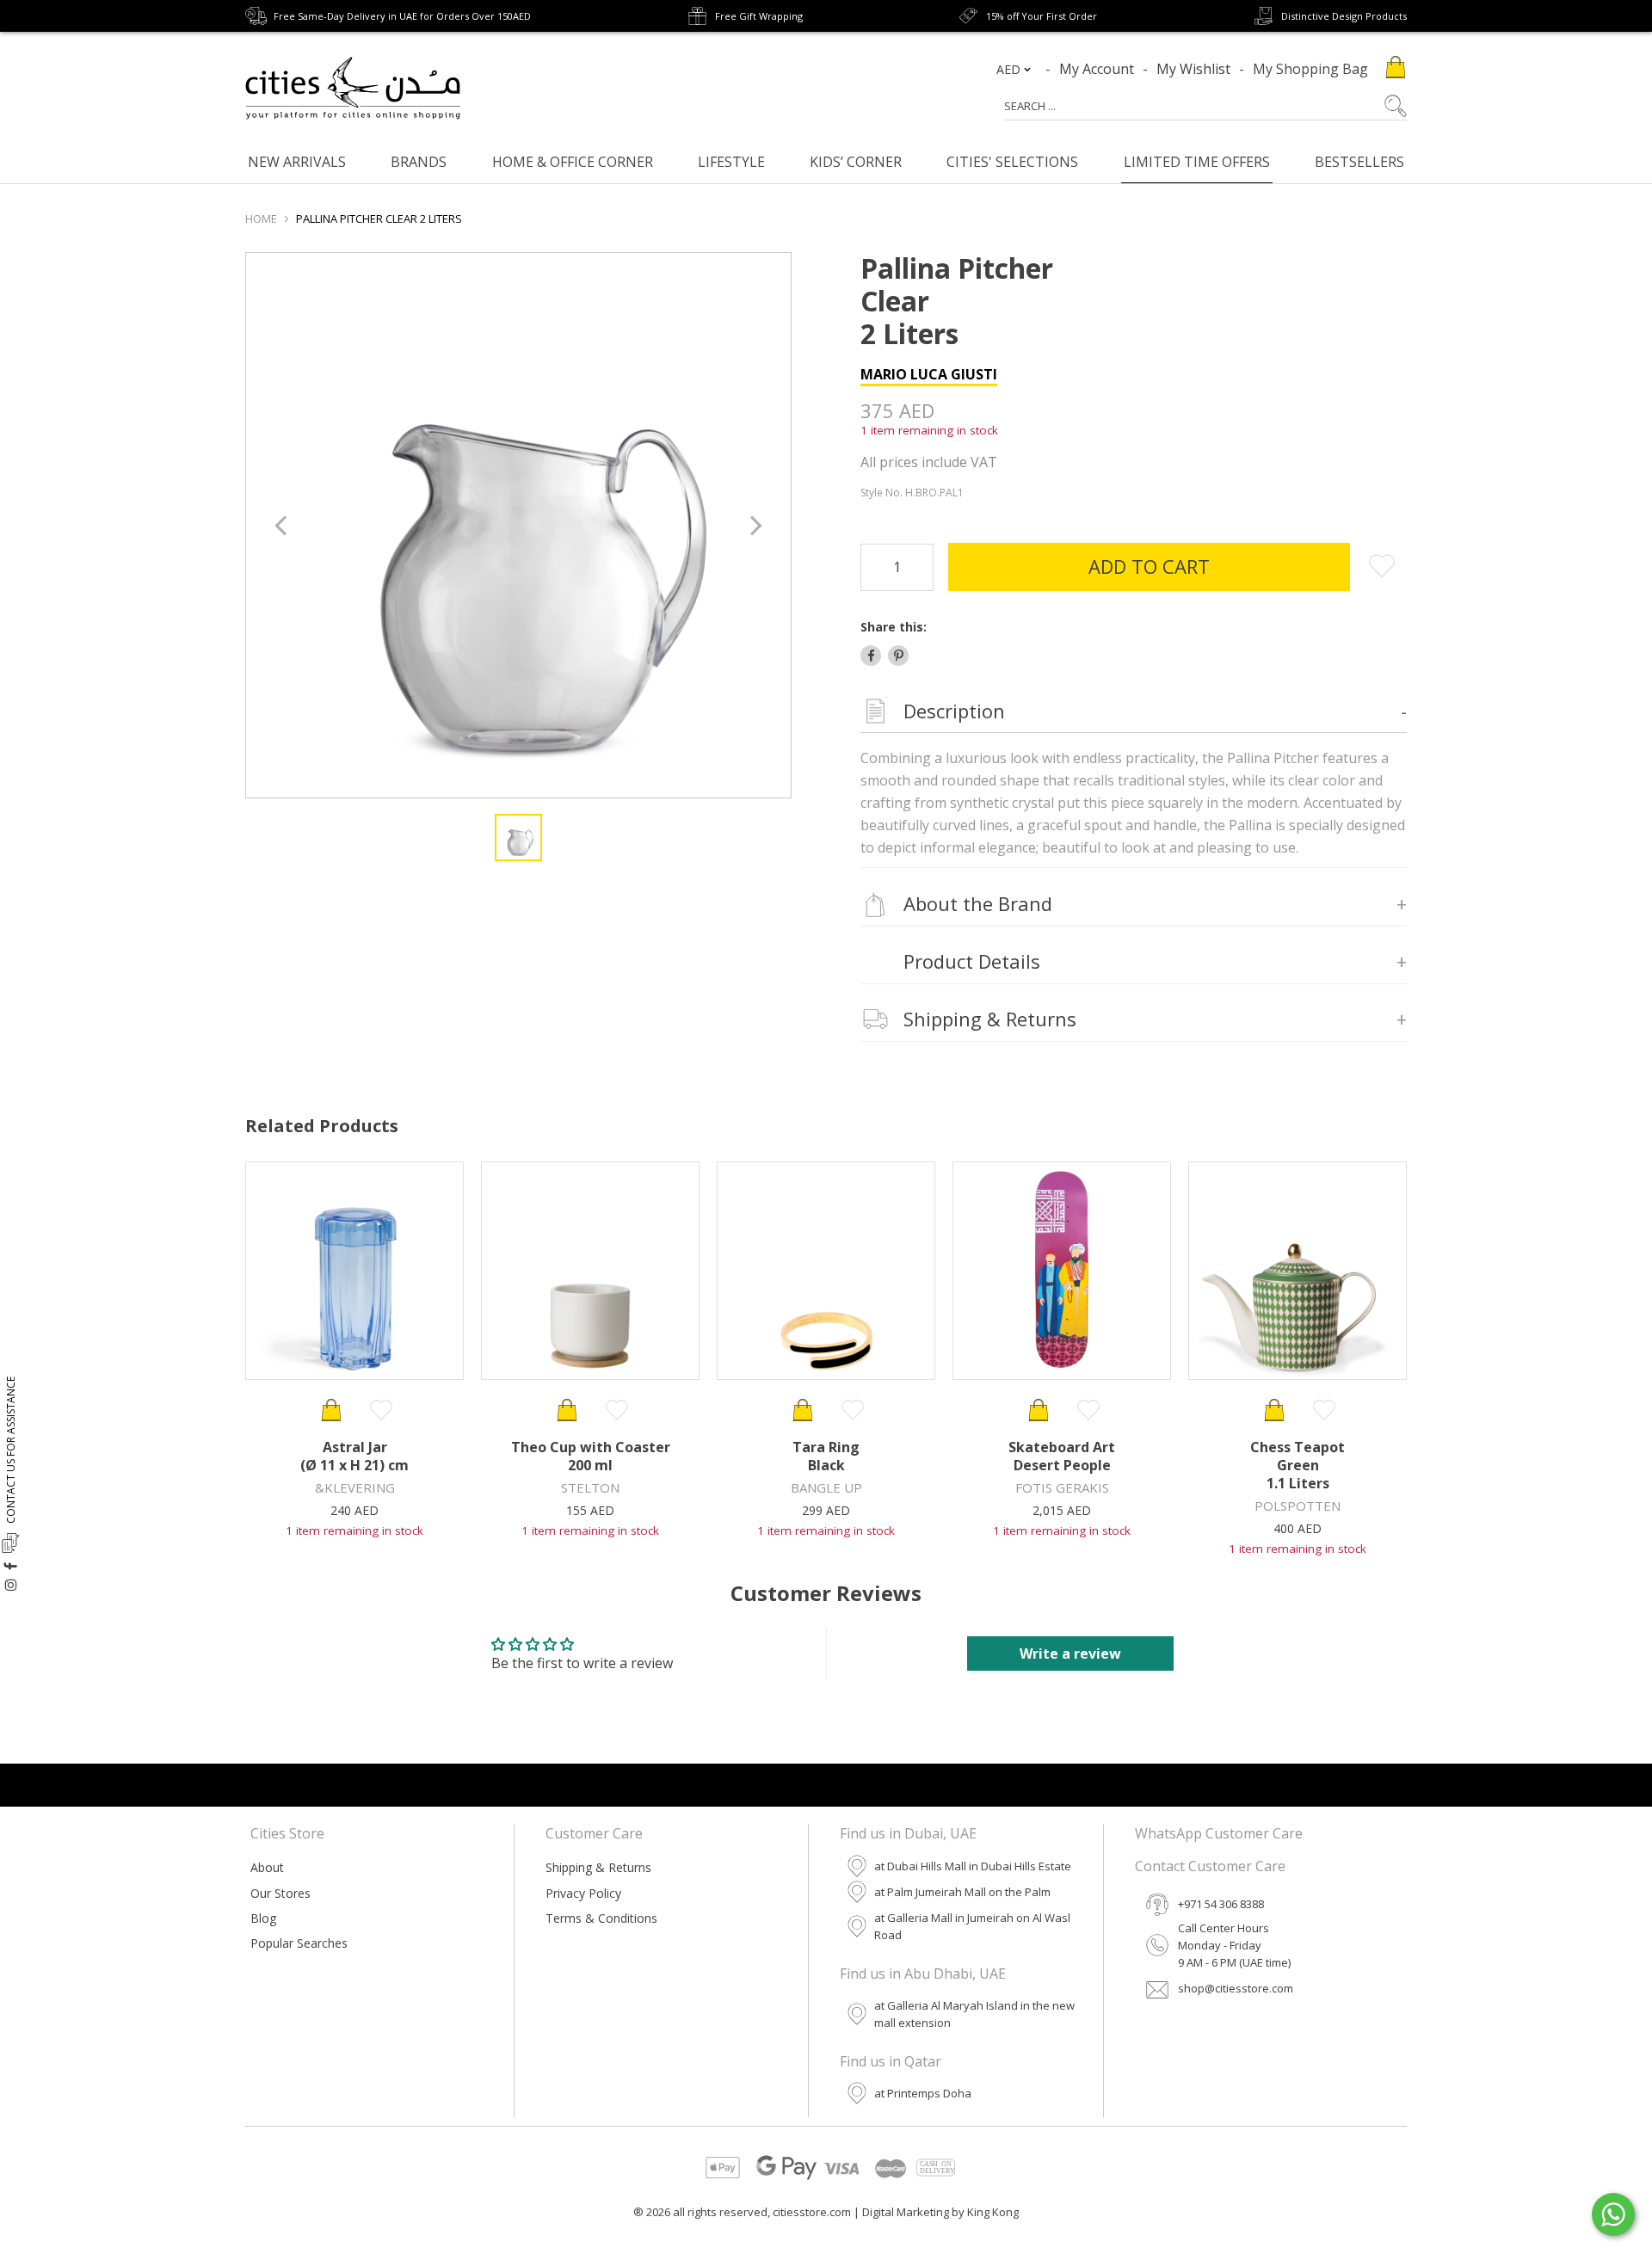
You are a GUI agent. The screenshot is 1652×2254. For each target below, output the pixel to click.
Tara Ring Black (826, 1456)
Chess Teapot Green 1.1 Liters (1298, 1465)
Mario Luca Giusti (929, 374)
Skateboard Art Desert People (1062, 1456)
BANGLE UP (826, 1487)
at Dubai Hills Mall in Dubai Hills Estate (973, 1866)
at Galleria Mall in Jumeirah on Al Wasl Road (972, 1926)
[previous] (283, 525)
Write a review (1070, 1654)
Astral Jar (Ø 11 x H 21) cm (354, 1456)
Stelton (590, 1487)
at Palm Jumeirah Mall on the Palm (962, 1892)
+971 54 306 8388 (1221, 1904)
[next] (754, 525)
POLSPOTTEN (1298, 1506)
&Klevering (355, 1487)
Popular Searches (299, 1943)
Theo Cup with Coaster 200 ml (591, 1456)
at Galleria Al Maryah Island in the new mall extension (974, 2014)
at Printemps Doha (923, 2093)
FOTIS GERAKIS (1062, 1487)
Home (261, 219)
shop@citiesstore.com (1236, 1988)
